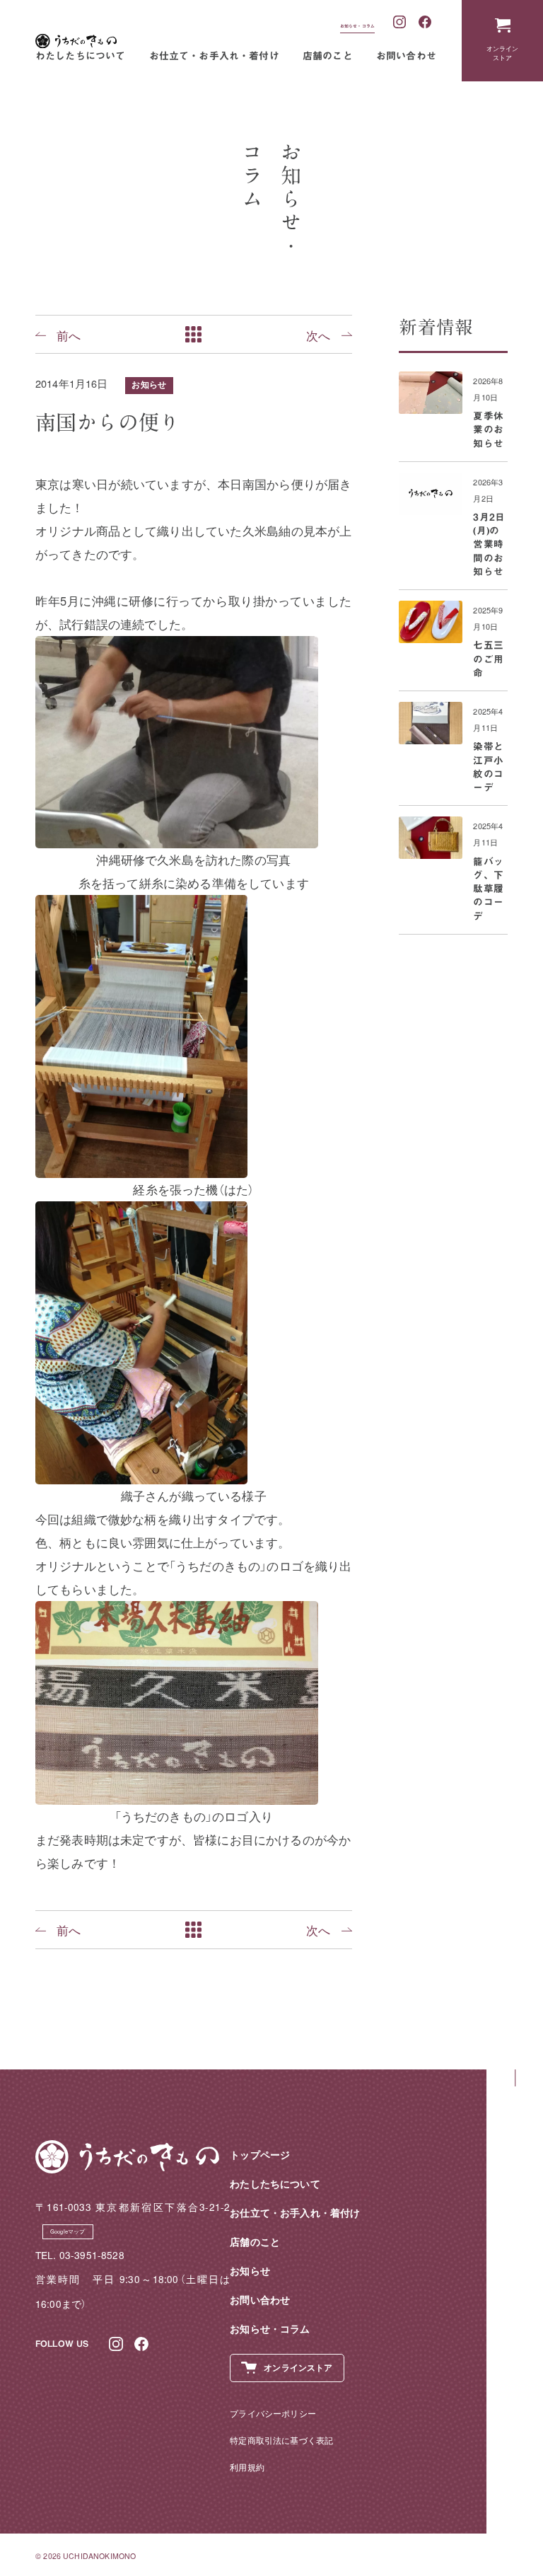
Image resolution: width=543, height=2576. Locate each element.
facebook (426, 23)
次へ (318, 335)
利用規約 (247, 2467)
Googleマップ (68, 2231)
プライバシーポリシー (273, 2413)
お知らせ (149, 385)
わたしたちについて (81, 56)
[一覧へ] (194, 334)
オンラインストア (503, 53)
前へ (69, 335)
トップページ (260, 2155)
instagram (400, 23)
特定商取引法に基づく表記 (281, 2440)
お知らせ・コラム (357, 26)
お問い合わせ (406, 56)
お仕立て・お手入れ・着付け (214, 56)
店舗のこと (328, 56)
